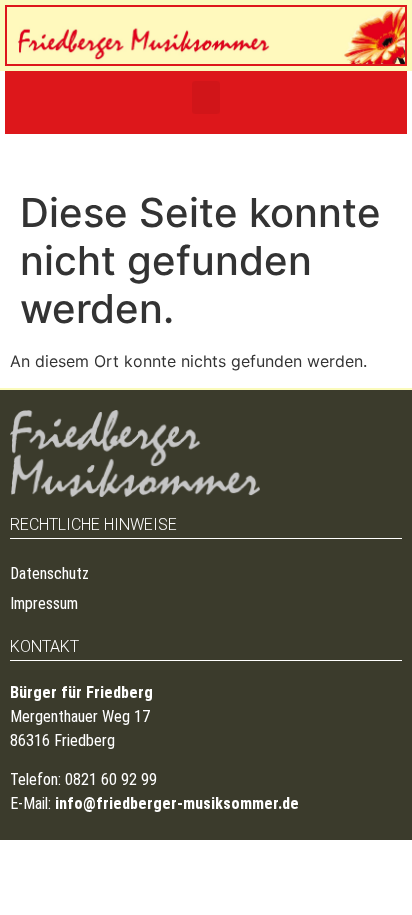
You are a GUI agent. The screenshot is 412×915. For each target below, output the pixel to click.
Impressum (44, 603)
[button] (206, 97)
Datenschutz (49, 573)
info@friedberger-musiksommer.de (177, 803)
